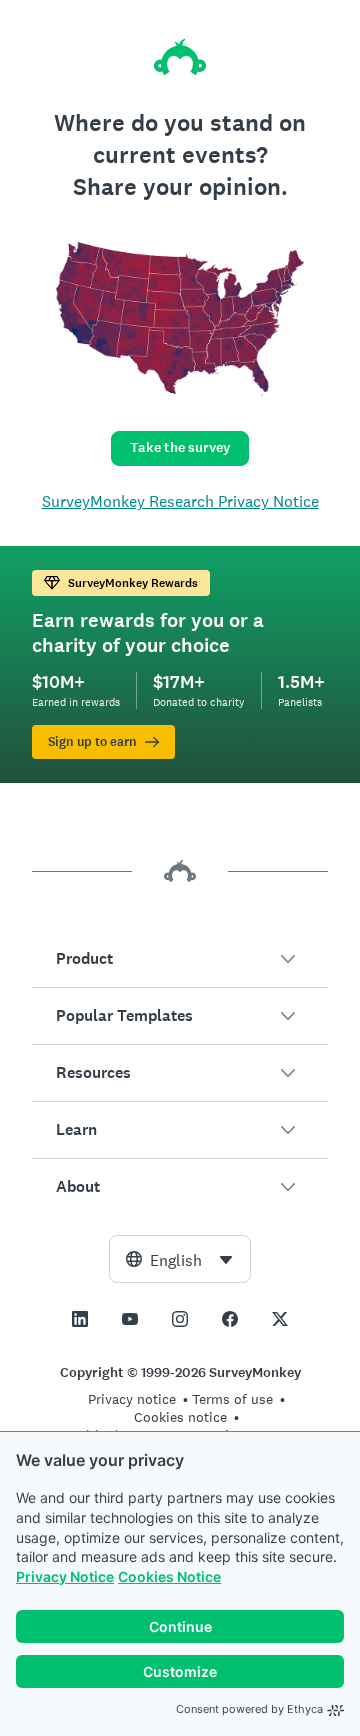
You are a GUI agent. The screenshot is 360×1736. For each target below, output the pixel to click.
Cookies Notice (169, 1576)
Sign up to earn (92, 742)
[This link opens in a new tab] (80, 1319)
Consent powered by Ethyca (249, 1709)
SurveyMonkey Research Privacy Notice (180, 501)
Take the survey (180, 447)
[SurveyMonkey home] (180, 57)
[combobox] (180, 1259)
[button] (180, 959)
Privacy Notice (65, 1576)
